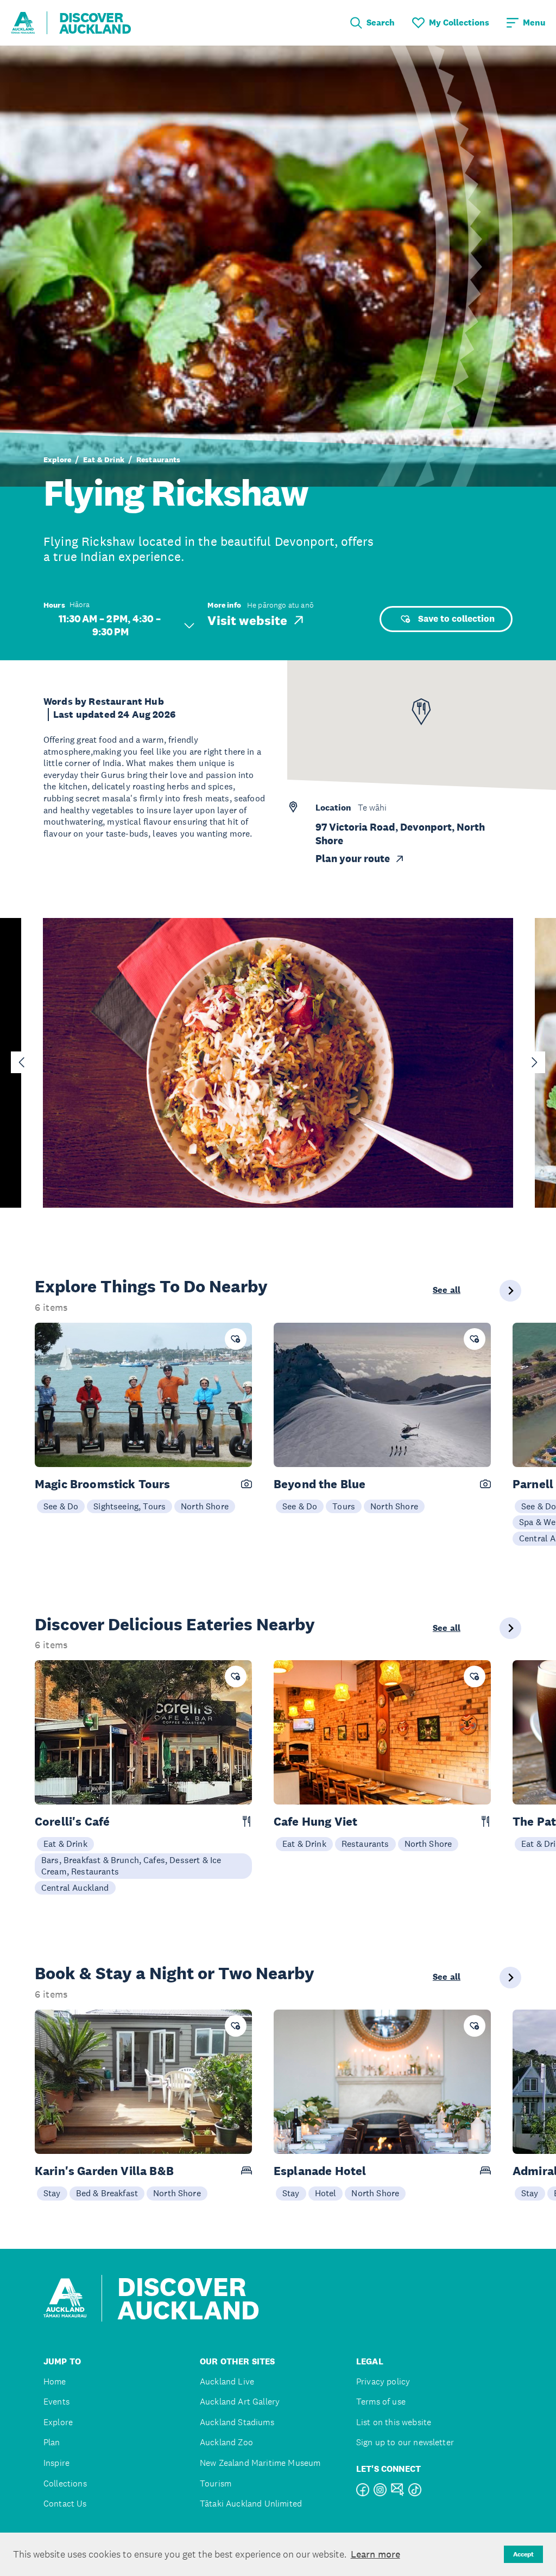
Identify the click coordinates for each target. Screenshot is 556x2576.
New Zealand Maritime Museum (260, 2463)
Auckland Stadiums (237, 2422)
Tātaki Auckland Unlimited (251, 2504)
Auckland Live (227, 2381)
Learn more (375, 2554)
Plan (52, 2442)
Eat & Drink (104, 460)
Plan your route (353, 859)
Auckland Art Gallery (240, 2402)
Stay (52, 2193)
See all (447, 1290)
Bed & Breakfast (107, 2193)
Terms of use (381, 2402)
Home (55, 2381)
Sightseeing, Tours (129, 1506)
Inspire (56, 2463)
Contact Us (65, 2504)
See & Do (61, 1506)
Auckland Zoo (226, 2442)
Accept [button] (523, 2554)
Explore (57, 460)
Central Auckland (75, 1888)
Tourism (216, 2483)
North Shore (205, 1506)
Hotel (326, 2193)
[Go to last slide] (22, 1062)
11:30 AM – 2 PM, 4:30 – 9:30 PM (111, 625)
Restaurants (159, 460)
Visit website (247, 620)
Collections (65, 2483)
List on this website (394, 2422)
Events (56, 2402)
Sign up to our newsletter (405, 2442)
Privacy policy (383, 2381)
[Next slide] (534, 1062)
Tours (344, 1506)
